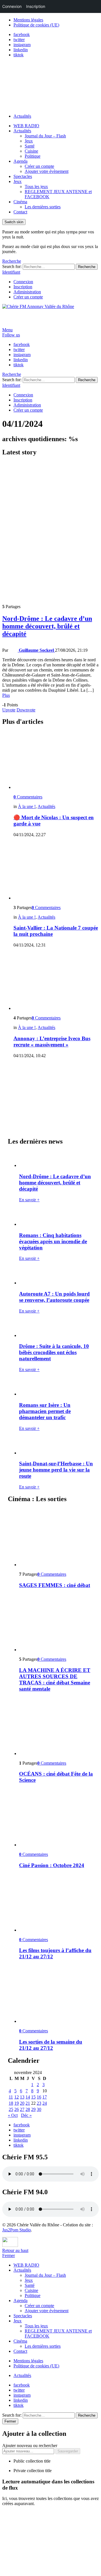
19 (17, 2103)
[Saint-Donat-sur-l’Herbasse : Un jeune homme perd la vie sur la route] (56, 1446)
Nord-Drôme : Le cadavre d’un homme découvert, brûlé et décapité (47, 626)
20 (22, 2103)
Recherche (87, 267)
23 (39, 2103)
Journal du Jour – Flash (45, 136)
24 (45, 2103)
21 (28, 2103)
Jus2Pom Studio (17, 2230)
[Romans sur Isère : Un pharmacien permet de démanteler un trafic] (56, 1387)
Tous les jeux (36, 187)
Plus (6, 695)
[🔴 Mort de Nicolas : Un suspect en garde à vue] (56, 761)
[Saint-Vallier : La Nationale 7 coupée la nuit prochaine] (56, 871)
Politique (33, 156)
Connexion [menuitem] (12, 6)
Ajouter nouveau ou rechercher (30, 2446)
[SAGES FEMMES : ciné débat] (56, 1538)
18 (11, 2103)
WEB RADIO (26, 126)
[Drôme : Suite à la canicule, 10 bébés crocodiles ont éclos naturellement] (56, 1328)
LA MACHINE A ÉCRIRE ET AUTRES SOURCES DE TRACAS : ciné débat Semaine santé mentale (55, 1679)
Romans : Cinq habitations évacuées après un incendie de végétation (53, 1241)
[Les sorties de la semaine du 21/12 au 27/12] (56, 1994)
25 (11, 2109)
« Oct (13, 2115)
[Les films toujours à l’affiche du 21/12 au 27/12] (56, 1903)
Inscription (23, 287)
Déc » (26, 2115)
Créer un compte (39, 166)
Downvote (26, 710)
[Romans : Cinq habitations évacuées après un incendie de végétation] (56, 1217)
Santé (30, 146)
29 (33, 2109)
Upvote (9, 710)
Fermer (9, 2255)
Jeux (29, 141)
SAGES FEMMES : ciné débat (55, 1585)
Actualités (22, 116)
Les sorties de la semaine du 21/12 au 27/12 (51, 2045)
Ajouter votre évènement (47, 171)
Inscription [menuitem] (36, 6)
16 (39, 2097)
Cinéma (20, 202)
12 (17, 2097)
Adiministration (27, 292)
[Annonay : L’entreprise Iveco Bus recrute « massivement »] (56, 982)
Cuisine (31, 151)
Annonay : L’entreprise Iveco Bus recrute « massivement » (52, 1042)
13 (22, 2097)
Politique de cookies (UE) (36, 25)
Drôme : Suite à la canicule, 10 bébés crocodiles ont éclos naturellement (54, 1352)
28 (28, 2109)
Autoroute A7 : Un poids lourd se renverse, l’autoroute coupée (54, 1297)
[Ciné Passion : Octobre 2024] (56, 1818)
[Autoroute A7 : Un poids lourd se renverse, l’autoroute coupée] (56, 1275)
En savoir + (29, 1200)
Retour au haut (15, 2250)
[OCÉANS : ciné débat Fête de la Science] (56, 1727)
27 (22, 2109)
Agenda (20, 161)
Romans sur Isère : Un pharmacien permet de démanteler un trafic (45, 1411)
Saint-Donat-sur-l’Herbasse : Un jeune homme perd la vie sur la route (56, 1470)
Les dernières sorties (43, 207)
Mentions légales (28, 20)
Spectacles (23, 176)
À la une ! (27, 806)
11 (11, 2097)
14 (28, 2097)
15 (33, 2097)
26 (17, 2109)
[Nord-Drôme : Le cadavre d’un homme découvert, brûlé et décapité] (50, 531)
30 (39, 2109)
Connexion (23, 282)
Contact (20, 212)
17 (45, 2097)
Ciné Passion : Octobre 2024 (52, 1865)
